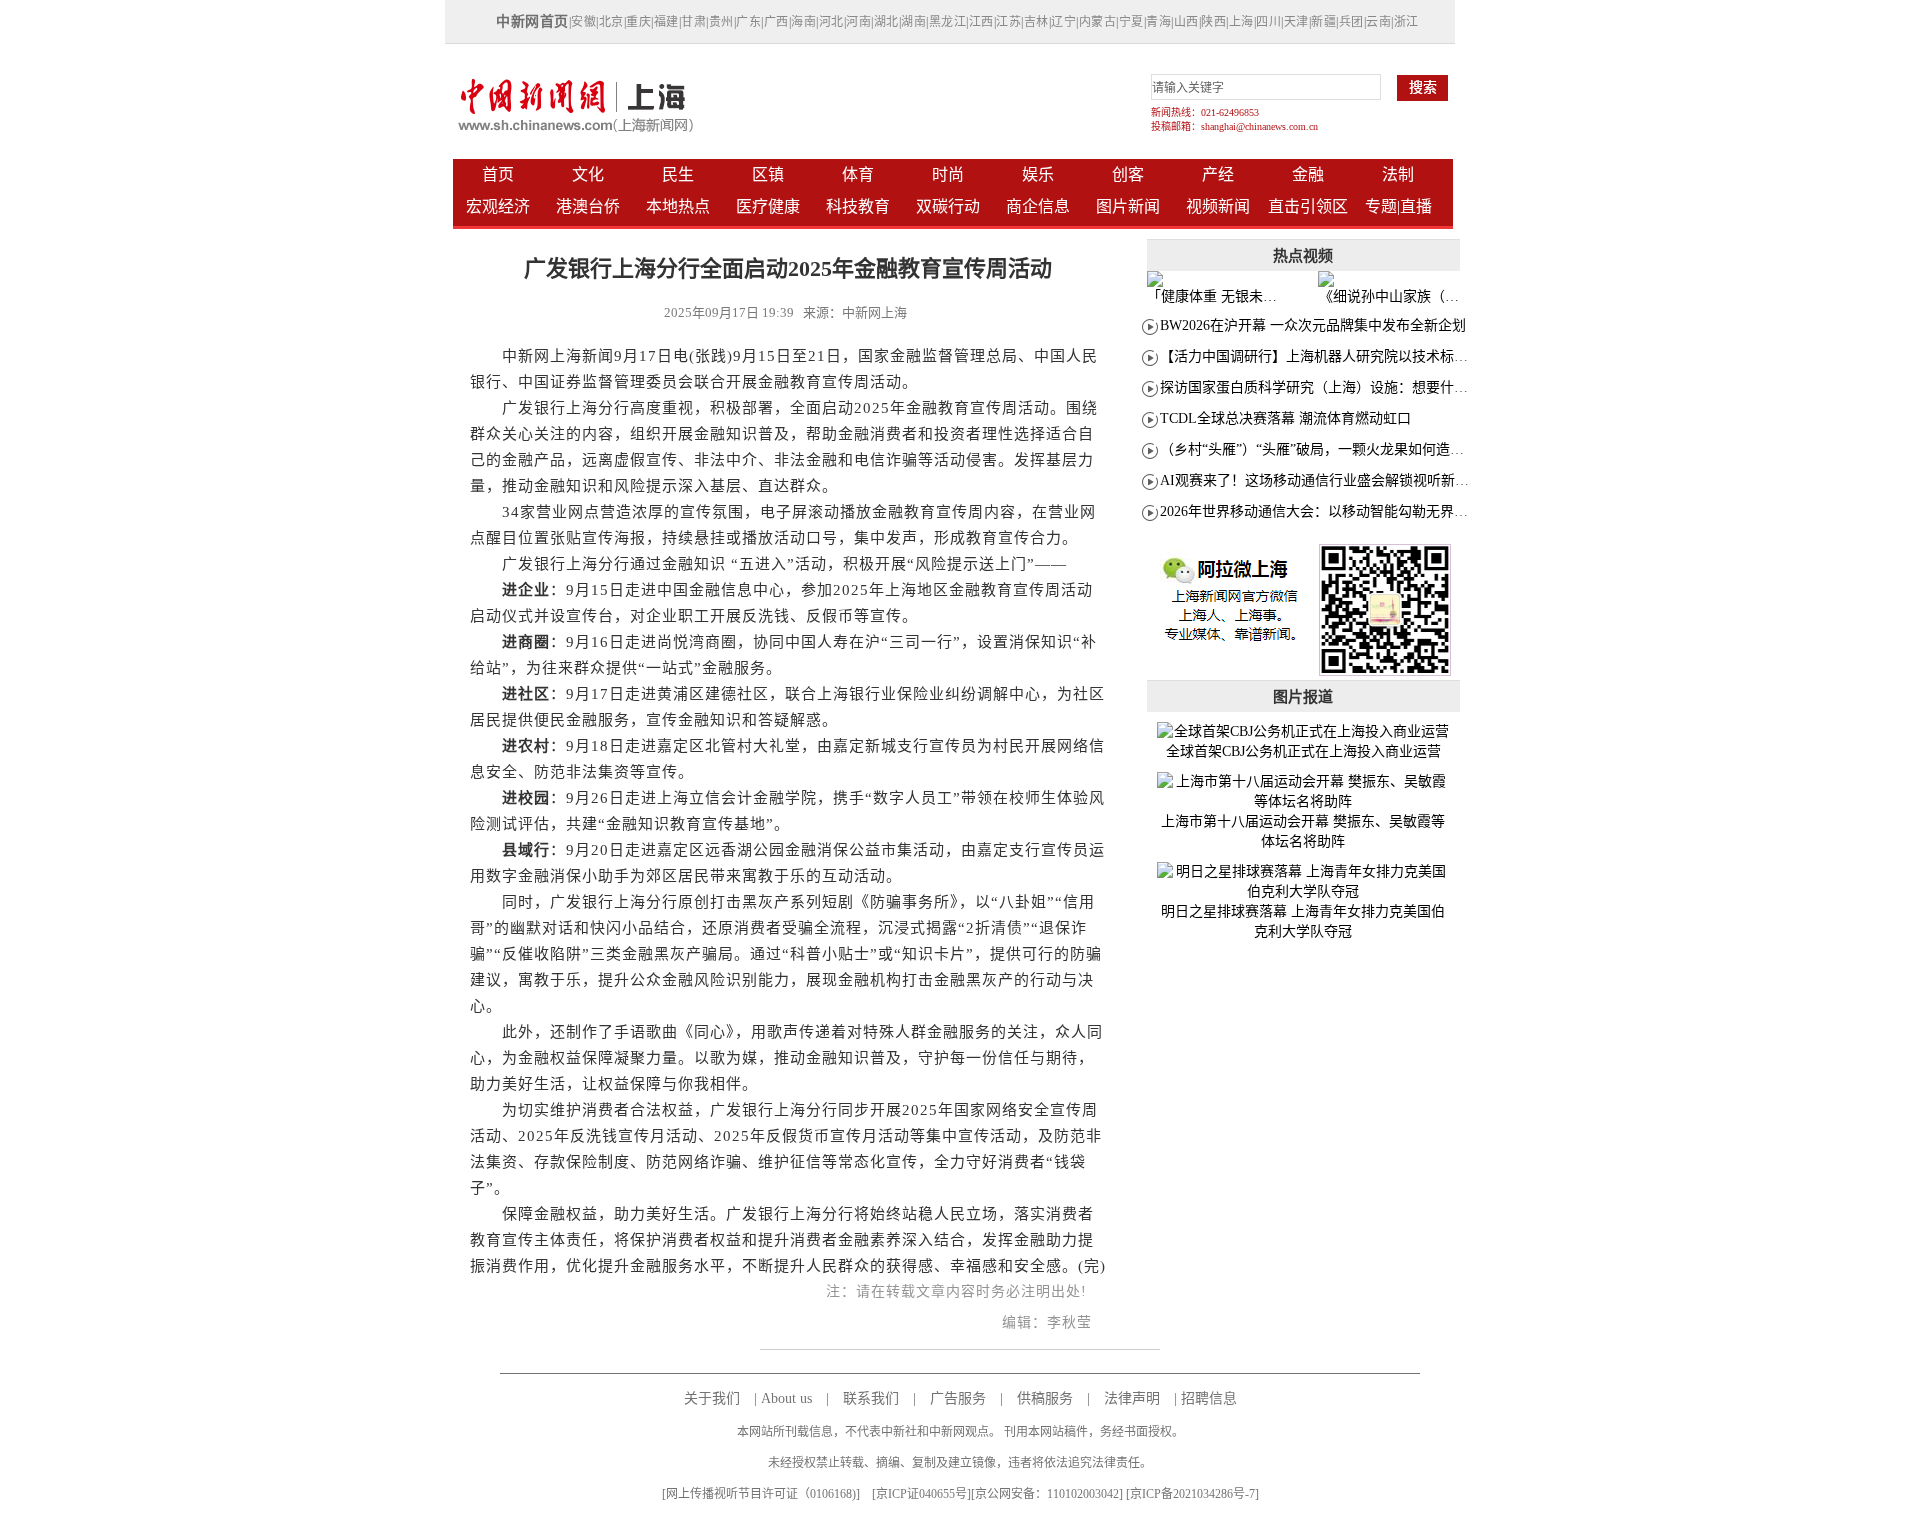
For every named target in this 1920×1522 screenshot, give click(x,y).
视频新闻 (1218, 206)
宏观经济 (498, 206)
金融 (1308, 174)
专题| (1382, 206)
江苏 (1008, 22)
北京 (611, 22)
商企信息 (1038, 206)
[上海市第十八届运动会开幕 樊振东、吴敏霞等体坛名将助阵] (1303, 792)
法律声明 (1132, 1398)
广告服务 (958, 1398)
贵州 (721, 22)
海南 (803, 22)
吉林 (1036, 22)
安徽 (583, 22)
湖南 (913, 22)
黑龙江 (948, 22)
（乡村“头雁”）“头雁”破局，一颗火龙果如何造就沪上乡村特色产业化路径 (1389, 449)
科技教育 (858, 206)
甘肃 (693, 22)
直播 (1416, 206)
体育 (858, 174)
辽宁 (1063, 22)
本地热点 (678, 206)
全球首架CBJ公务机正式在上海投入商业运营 (1303, 751)
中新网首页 (532, 21)
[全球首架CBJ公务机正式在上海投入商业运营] (1303, 732)
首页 (498, 174)
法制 (1398, 174)
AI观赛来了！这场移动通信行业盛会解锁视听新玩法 (1321, 480)
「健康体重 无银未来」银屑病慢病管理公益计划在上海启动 (1217, 296)
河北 (831, 22)
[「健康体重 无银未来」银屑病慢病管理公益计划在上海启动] (1218, 279)
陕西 (1213, 22)
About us (786, 1398)
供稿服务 (1045, 1398)
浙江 (1406, 22)
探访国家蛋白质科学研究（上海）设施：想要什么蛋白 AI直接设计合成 (1379, 387)
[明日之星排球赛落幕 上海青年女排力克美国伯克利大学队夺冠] (1303, 882)
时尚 (948, 174)
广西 (776, 22)
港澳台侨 (588, 206)
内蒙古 (1098, 22)
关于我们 (712, 1398)
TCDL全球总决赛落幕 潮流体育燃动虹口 (1285, 418)
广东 (748, 22)
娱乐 (1038, 174)
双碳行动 (948, 206)
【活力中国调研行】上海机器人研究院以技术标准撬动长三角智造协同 (1377, 356)
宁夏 (1131, 22)
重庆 (638, 22)
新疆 (1323, 22)
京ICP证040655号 (921, 1494)
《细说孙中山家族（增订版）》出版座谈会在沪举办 (1389, 296)
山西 (1186, 22)
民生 (678, 174)
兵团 (1351, 22)
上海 (1241, 22)
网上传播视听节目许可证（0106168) (761, 1494)
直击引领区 (1308, 206)
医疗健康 (768, 206)
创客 (1128, 174)
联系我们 (871, 1398)
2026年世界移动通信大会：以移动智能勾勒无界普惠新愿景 (1342, 511)
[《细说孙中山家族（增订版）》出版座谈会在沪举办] (1389, 279)
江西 (981, 22)
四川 (1268, 22)
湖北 (886, 22)
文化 (588, 174)
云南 (1378, 22)
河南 (858, 22)
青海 (1158, 22)
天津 (1296, 22)
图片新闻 (1128, 206)
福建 (666, 22)
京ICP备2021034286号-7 (1192, 1494)
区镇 (768, 174)
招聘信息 (1209, 1398)
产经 (1218, 174)
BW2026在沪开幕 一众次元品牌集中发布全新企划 (1313, 325)
